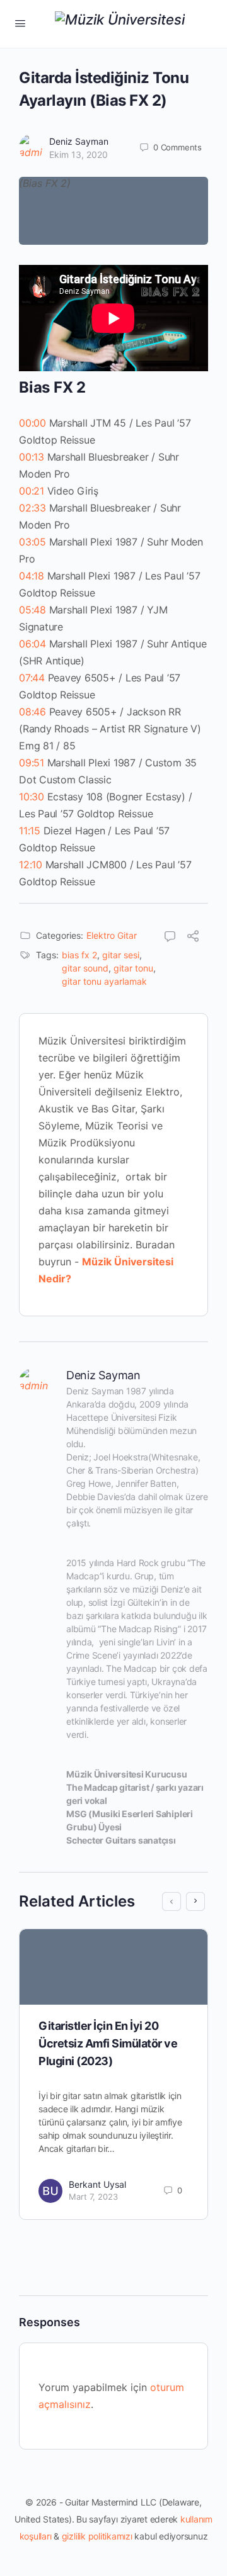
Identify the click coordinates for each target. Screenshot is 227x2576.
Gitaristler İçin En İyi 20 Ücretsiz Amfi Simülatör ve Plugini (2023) (108, 2043)
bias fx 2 (79, 955)
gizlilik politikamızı (97, 2536)
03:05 (32, 542)
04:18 (32, 576)
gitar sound (85, 968)
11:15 (30, 831)
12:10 (31, 865)
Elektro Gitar (112, 935)
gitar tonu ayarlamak (104, 981)
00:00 (32, 423)
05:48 (32, 610)
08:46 (32, 712)
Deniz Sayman (79, 141)
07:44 (32, 678)
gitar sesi (121, 955)
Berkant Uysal (97, 2184)
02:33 (32, 508)
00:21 (32, 491)
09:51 (32, 763)
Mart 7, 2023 (93, 2197)
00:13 (32, 457)
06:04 (32, 644)
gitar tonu (133, 968)
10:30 (32, 797)
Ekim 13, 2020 (79, 154)
